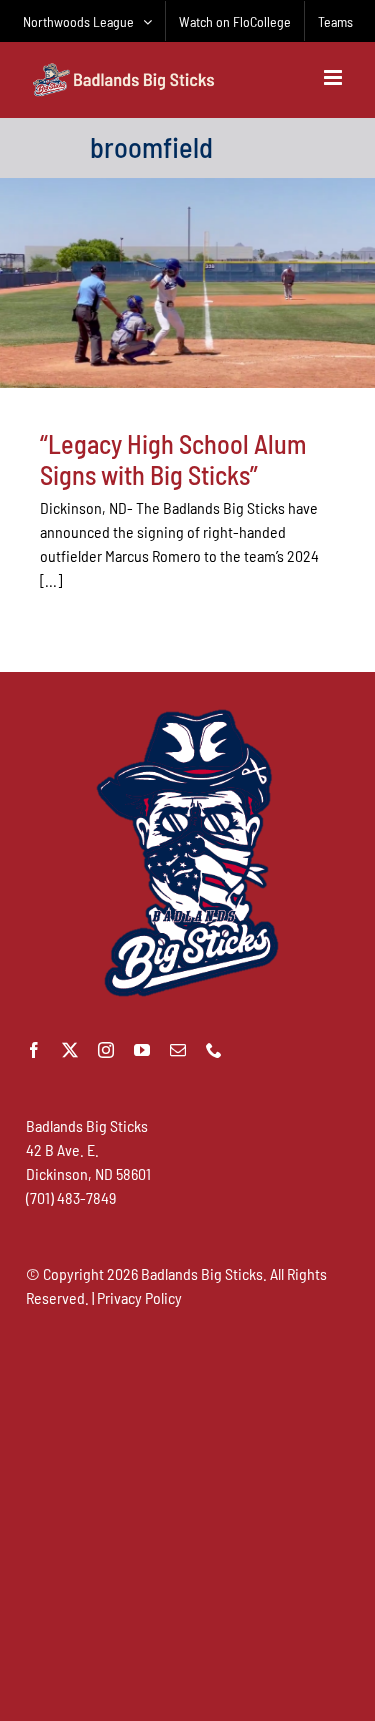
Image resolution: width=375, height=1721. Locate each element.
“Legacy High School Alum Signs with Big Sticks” (173, 459)
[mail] (178, 1050)
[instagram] (106, 1050)
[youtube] (142, 1050)
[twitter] (70, 1050)
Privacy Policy (139, 1297)
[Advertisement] (187, 1513)
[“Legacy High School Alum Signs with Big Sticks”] (187, 283)
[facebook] (34, 1050)
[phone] (214, 1050)
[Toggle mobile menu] (334, 77)
